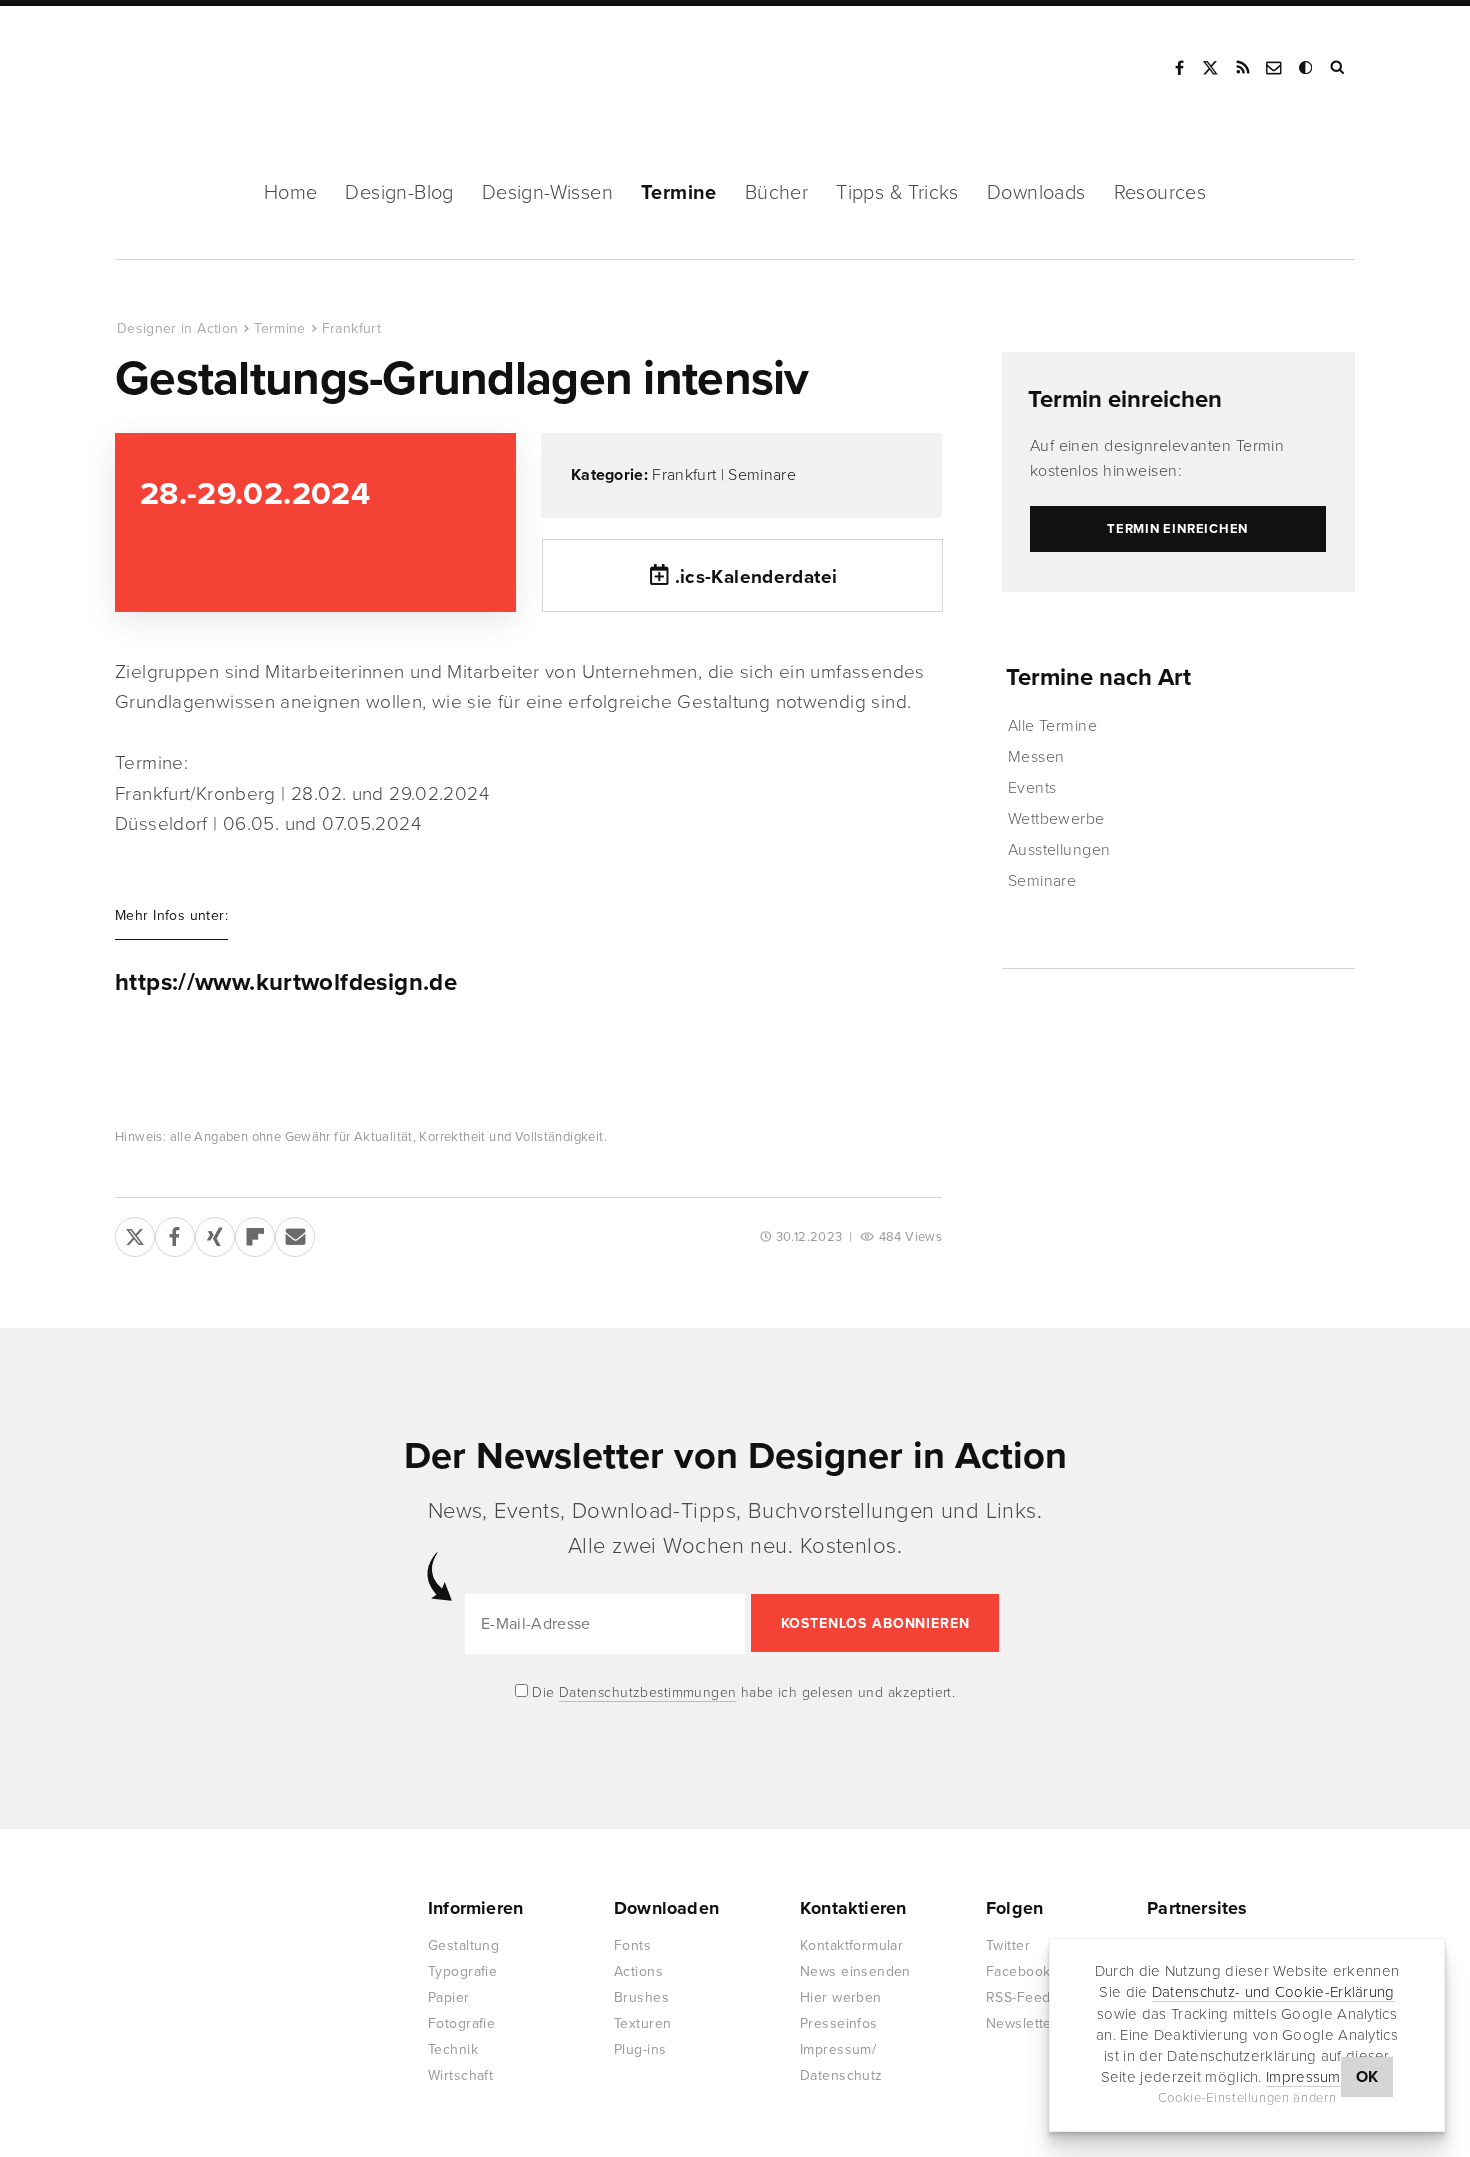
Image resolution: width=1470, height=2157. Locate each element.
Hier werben (841, 1997)
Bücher (776, 193)
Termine (679, 193)
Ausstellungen (1059, 850)
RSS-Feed (1018, 1997)
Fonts (632, 1945)
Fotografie (461, 2023)
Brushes (641, 1997)
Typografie (462, 1971)
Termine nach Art (1098, 677)
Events (1032, 788)
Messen (1036, 757)
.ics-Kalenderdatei (756, 577)
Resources (1160, 193)
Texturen (642, 2023)
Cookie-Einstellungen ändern (1247, 2098)
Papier (449, 1997)
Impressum (1303, 2077)
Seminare (762, 475)
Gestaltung (463, 1945)
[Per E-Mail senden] (295, 1233)
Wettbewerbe (1056, 819)
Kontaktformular (851, 1945)
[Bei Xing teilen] (215, 1233)
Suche (1339, 68)
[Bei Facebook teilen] (175, 1233)
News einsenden (855, 1971)
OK (1367, 2077)
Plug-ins (640, 2049)
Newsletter (1021, 2023)
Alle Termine (1053, 726)
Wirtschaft (460, 2075)
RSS (1243, 68)
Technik (453, 2049)
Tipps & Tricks (897, 193)
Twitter (1008, 1945)
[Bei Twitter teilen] (135, 1233)
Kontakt (1275, 68)
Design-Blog (399, 193)
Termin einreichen (1125, 399)
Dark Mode (1307, 68)
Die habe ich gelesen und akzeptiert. (742, 1692)
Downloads (1036, 193)
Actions (638, 1971)
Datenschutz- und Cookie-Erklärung (1273, 1992)
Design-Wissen (547, 193)
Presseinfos (839, 2023)
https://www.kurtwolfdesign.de (286, 983)
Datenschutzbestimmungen (648, 1692)
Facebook (1179, 68)
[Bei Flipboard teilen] (255, 1233)
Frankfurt (351, 328)
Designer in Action (219, 68)
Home (291, 193)
